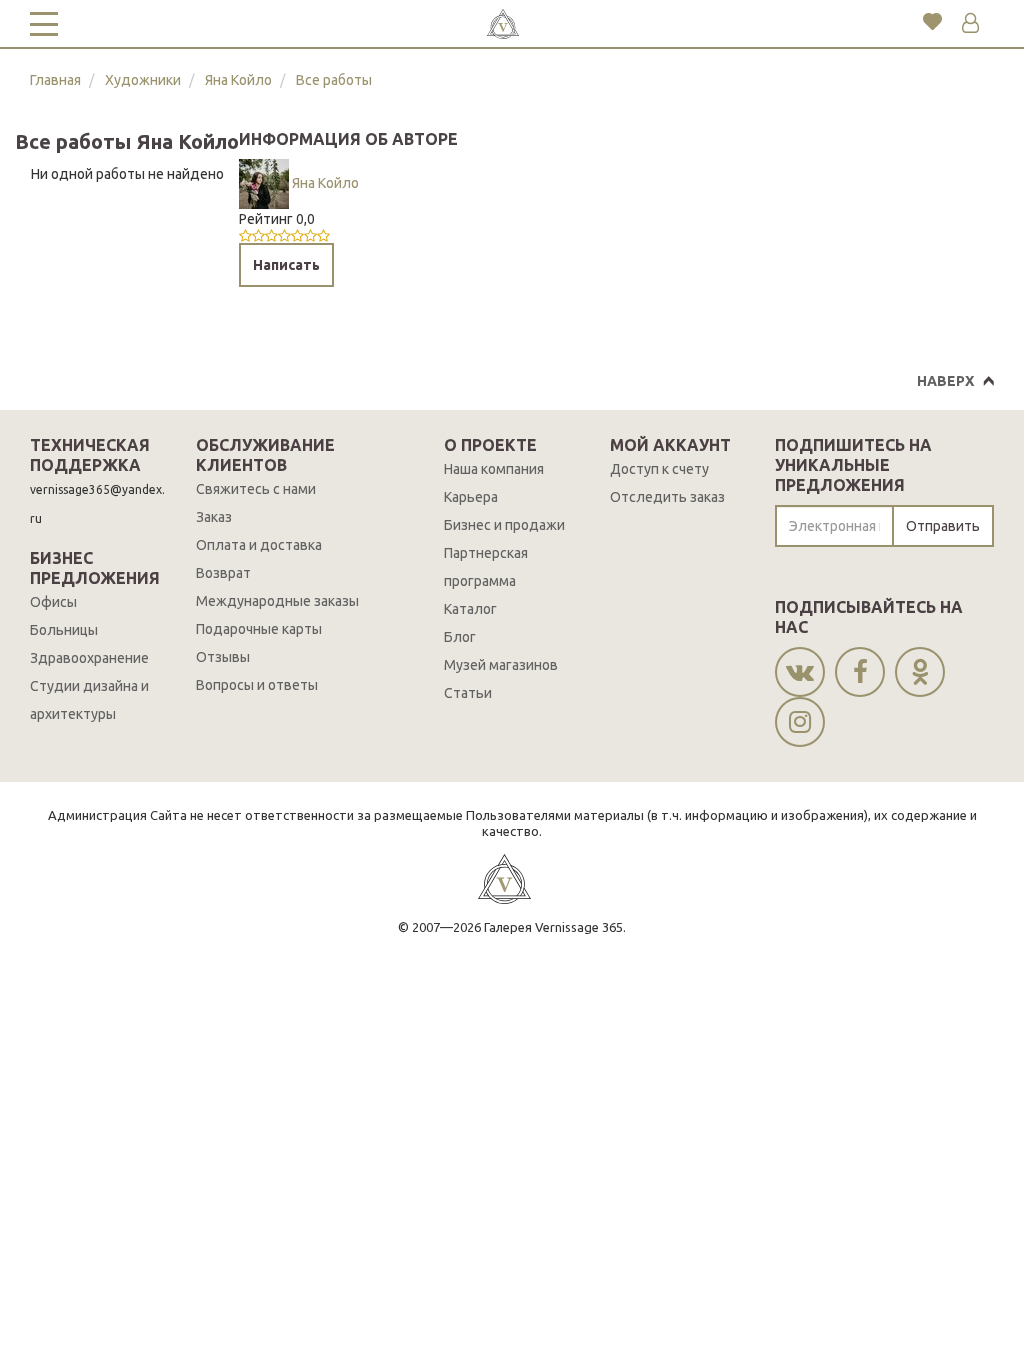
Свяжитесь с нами (256, 489)
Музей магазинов (501, 665)
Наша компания (494, 469)
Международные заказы (277, 601)
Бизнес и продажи (504, 525)
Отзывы (223, 657)
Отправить (943, 526)
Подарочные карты (259, 629)
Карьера (471, 497)
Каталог (470, 609)
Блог (460, 637)
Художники (143, 80)
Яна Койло (238, 80)
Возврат (223, 573)
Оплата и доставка (259, 545)
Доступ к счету (659, 469)
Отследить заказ (667, 497)
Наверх (945, 381)
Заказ (214, 517)
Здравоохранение (89, 658)
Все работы (334, 80)
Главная (55, 80)
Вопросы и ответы (257, 685)
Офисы (53, 602)
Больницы (64, 630)
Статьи (468, 693)
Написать (286, 265)
